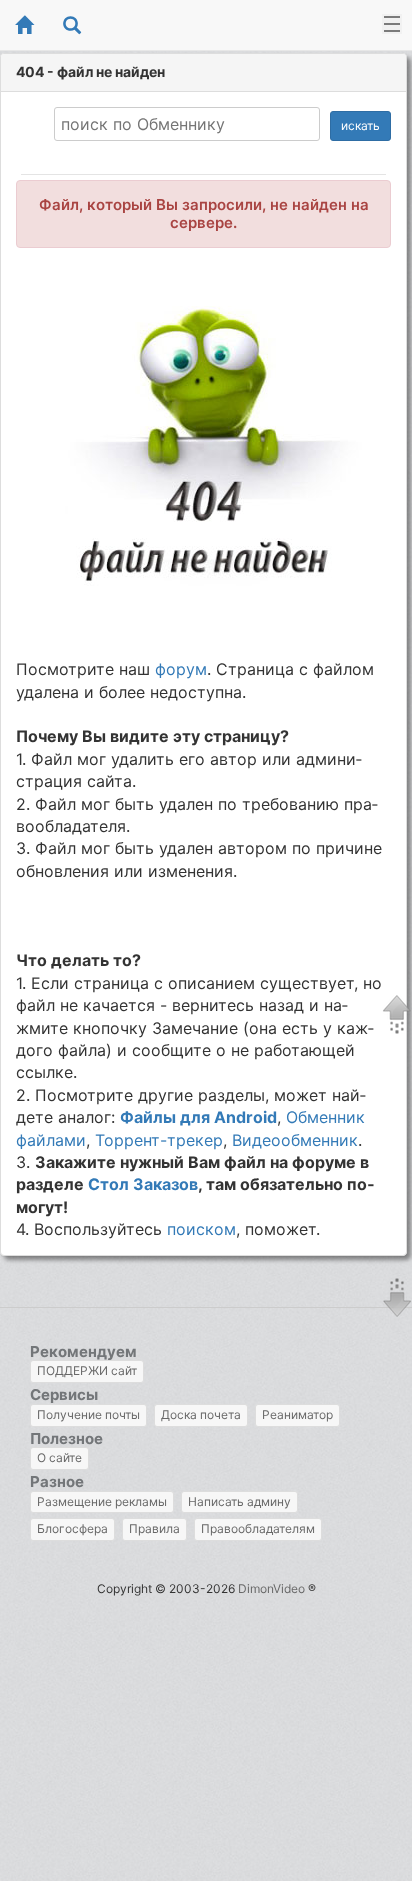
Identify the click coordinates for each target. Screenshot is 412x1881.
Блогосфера (72, 1528)
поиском (201, 1229)
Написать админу (239, 1501)
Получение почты (88, 1414)
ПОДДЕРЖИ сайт (87, 1370)
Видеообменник (295, 1140)
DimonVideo (271, 1588)
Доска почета (201, 1414)
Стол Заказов (143, 1184)
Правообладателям (258, 1528)
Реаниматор (297, 1414)
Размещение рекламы (102, 1501)
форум (181, 669)
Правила (154, 1528)
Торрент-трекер (159, 1140)
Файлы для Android (198, 1117)
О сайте (59, 1457)
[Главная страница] (24, 26)
